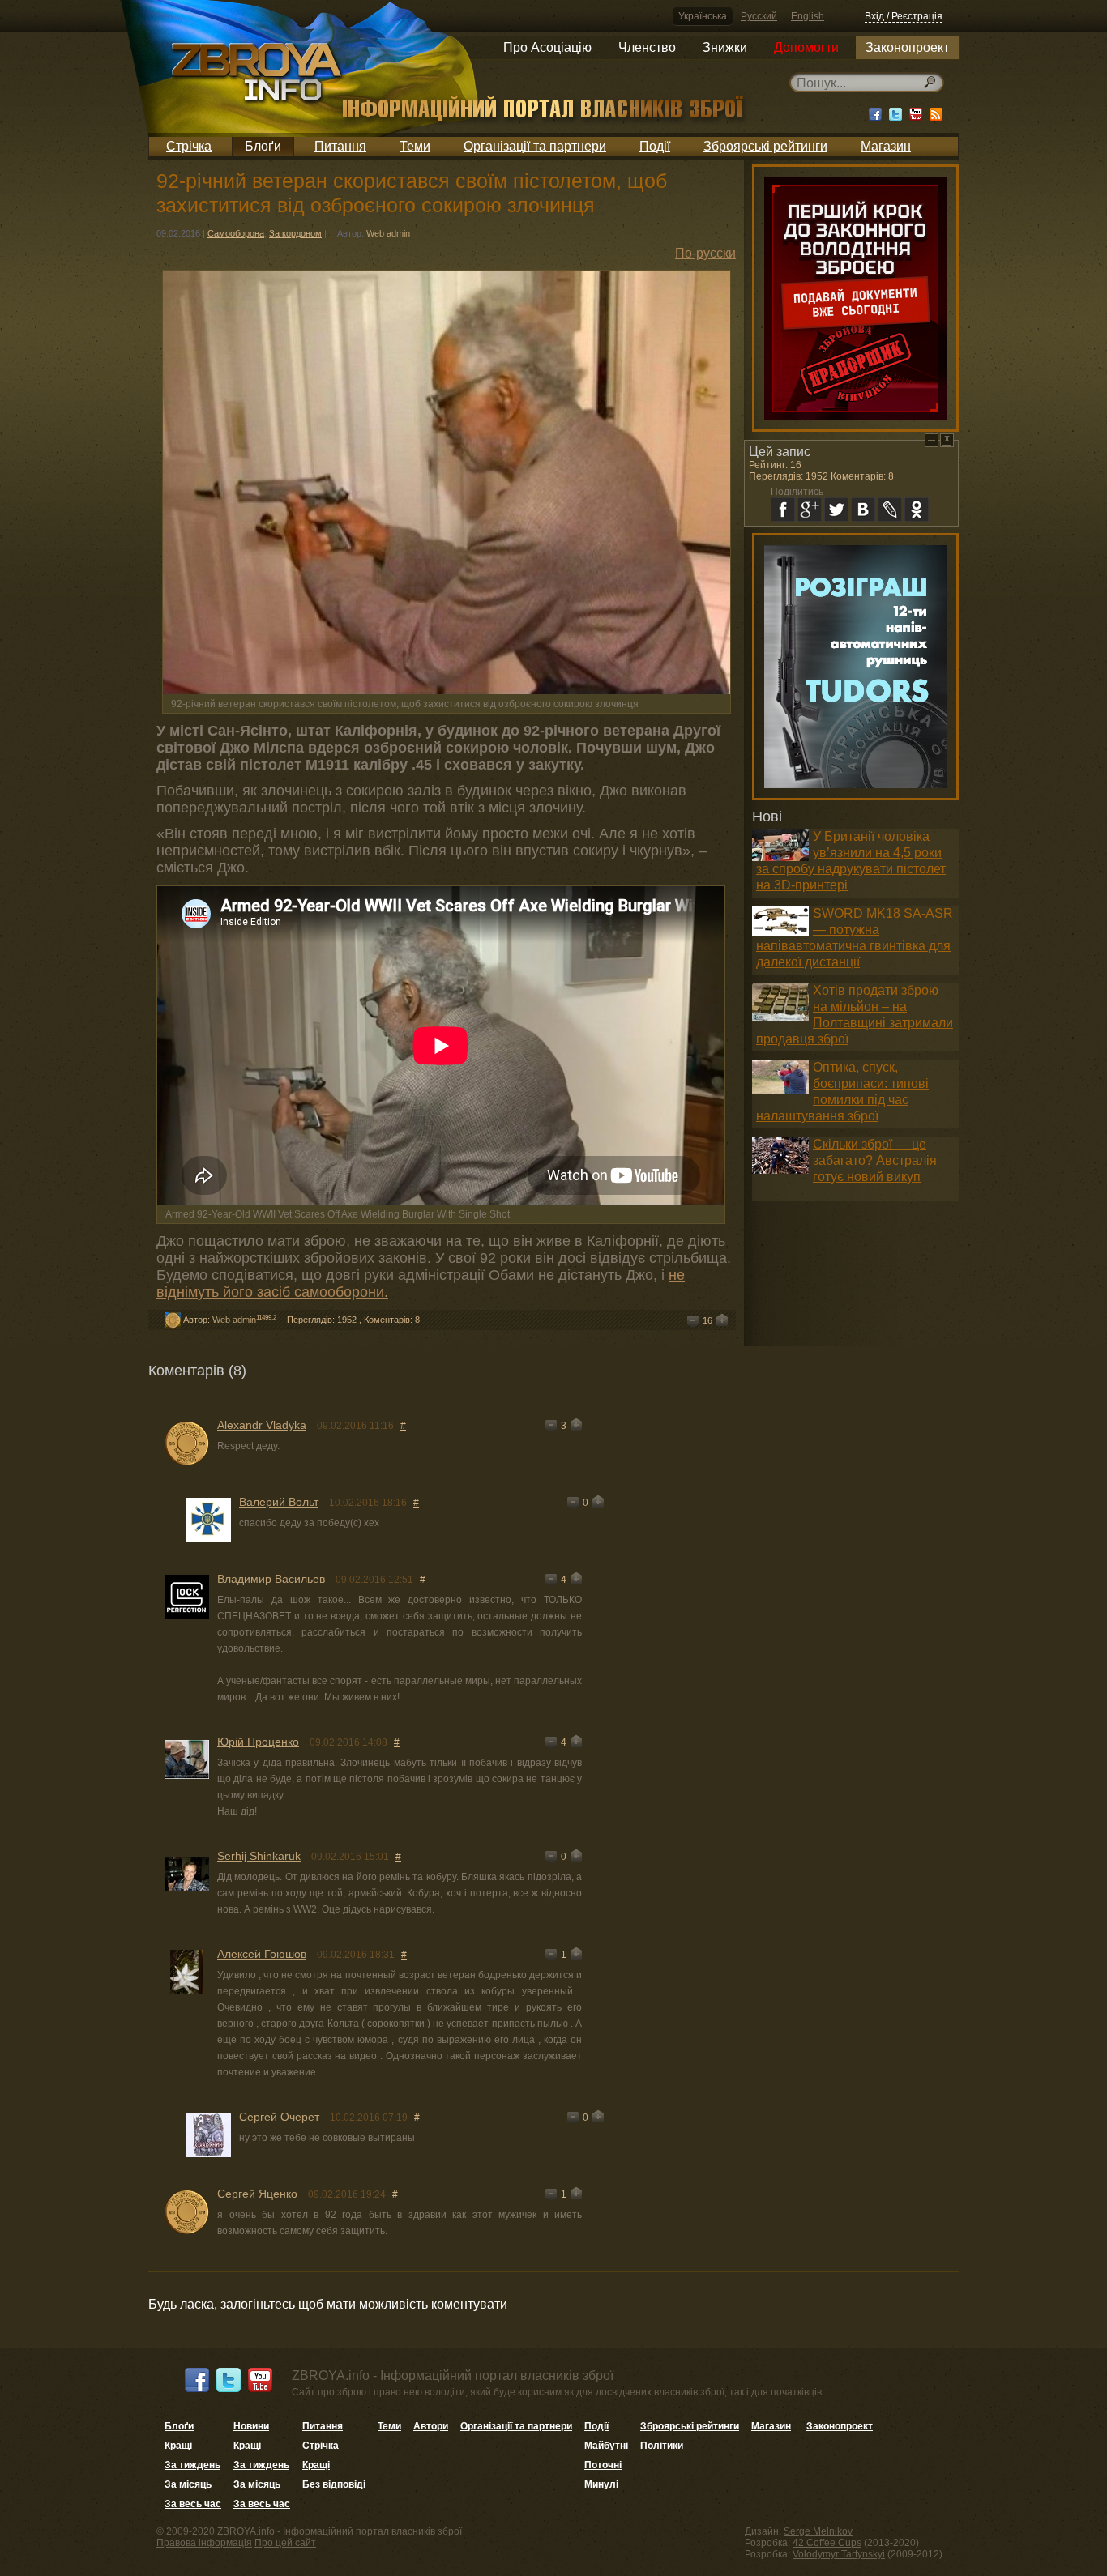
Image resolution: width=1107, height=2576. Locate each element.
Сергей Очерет (279, 2117)
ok (917, 510)
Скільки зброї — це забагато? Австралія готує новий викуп (875, 1160)
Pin (947, 440)
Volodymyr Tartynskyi (839, 2554)
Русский (759, 16)
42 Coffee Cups (827, 2543)
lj (890, 510)
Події (655, 146)
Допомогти (806, 47)
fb (783, 510)
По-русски (705, 253)
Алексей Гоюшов (262, 1954)
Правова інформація (204, 2543)
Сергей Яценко (257, 2194)
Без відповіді (334, 2484)
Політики (662, 2446)
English (808, 16)
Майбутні (606, 2446)
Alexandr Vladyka (262, 1425)
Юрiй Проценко (258, 1742)
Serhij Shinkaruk (259, 1856)
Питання (340, 146)
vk (863, 510)
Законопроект (907, 47)
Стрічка (189, 146)
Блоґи (263, 146)
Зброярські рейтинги (765, 146)
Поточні (603, 2465)
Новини (251, 2426)
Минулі (601, 2484)
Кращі (178, 2446)
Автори (431, 2426)
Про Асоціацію (547, 47)
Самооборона (236, 233)
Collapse (932, 440)
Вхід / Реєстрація (904, 16)
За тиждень (192, 2465)
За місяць (188, 2484)
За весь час (193, 2504)
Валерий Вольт (279, 1502)
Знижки (725, 47)
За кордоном (295, 233)
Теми (415, 146)
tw (836, 510)
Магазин (886, 146)
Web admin (388, 233)
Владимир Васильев (271, 1579)
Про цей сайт (285, 2543)
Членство (647, 47)
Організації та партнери (535, 146)
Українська (703, 16)
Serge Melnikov (818, 2531)
